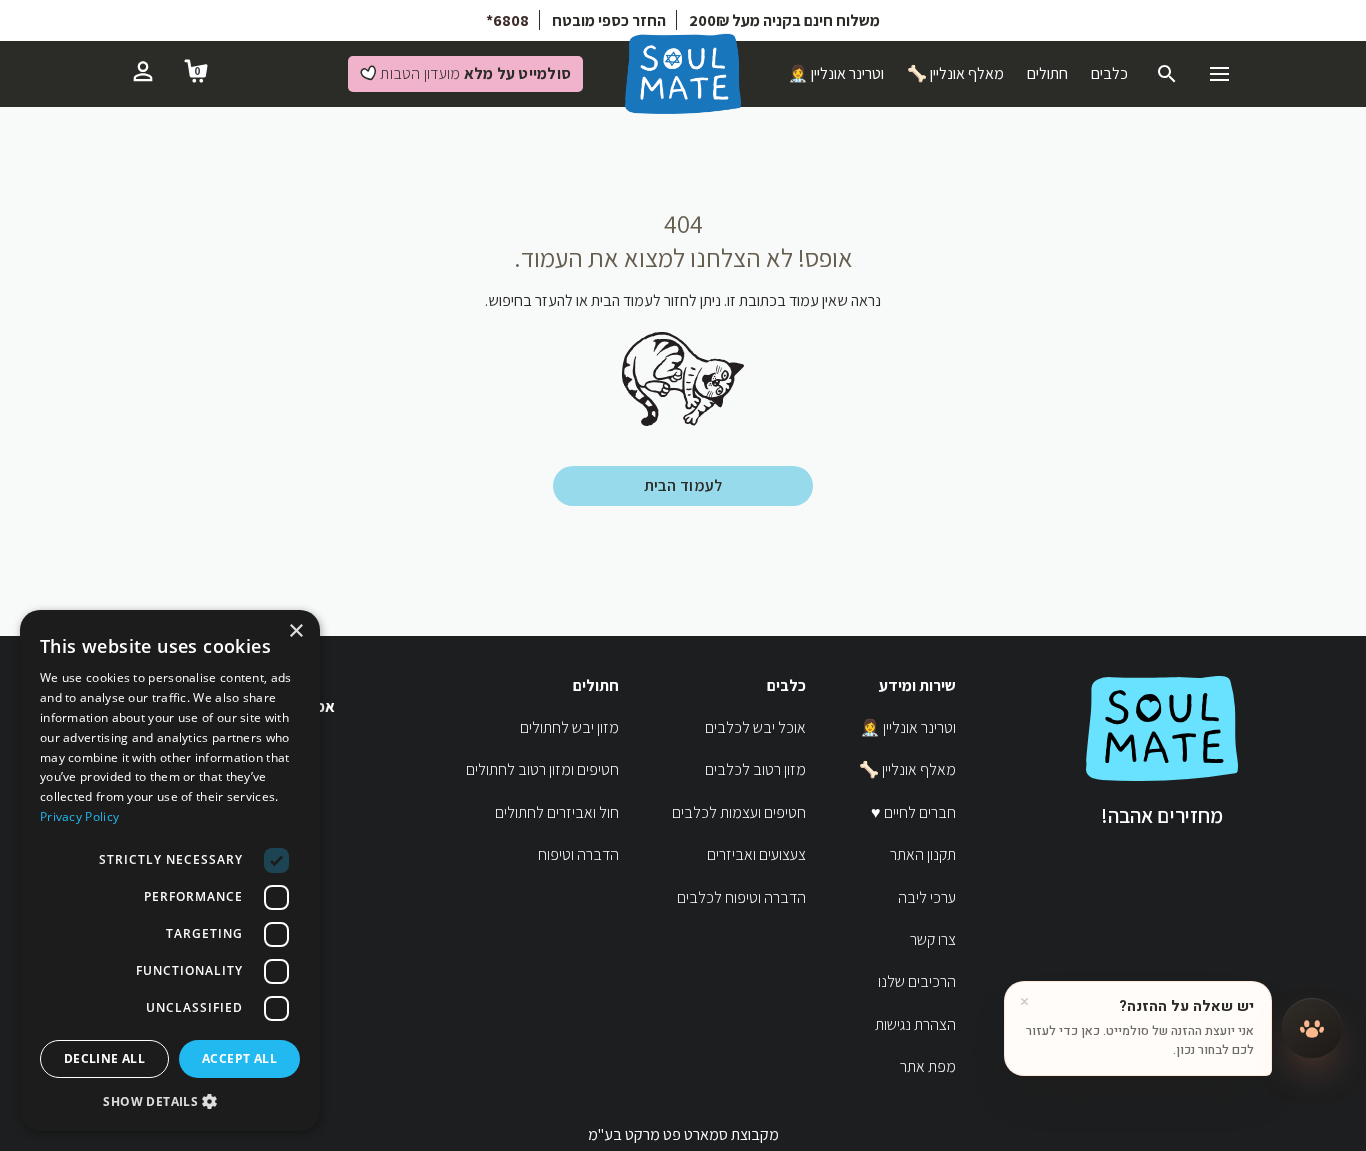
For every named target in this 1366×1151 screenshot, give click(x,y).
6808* (507, 20)
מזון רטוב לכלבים (755, 769)
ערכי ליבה (927, 897)
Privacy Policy (79, 816)
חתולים (1047, 73)
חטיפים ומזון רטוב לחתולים (542, 769)
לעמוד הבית (683, 485)
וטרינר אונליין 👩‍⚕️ (836, 73)
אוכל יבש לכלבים (755, 727)
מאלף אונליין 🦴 (955, 73)
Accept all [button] (239, 1058)
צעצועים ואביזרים (756, 854)
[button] (170, 1101)
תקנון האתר (923, 854)
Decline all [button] (104, 1058)
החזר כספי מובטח (609, 20)
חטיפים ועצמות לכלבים (739, 812)
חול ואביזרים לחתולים (557, 812)
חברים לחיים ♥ (913, 812)
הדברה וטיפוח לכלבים (741, 897)
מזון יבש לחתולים (569, 727)
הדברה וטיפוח (578, 854)
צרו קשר (933, 939)
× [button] (297, 631)
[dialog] (170, 870)
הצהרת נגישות (915, 1024)
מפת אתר (928, 1066)
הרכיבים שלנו (917, 981)
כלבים (1109, 73)
